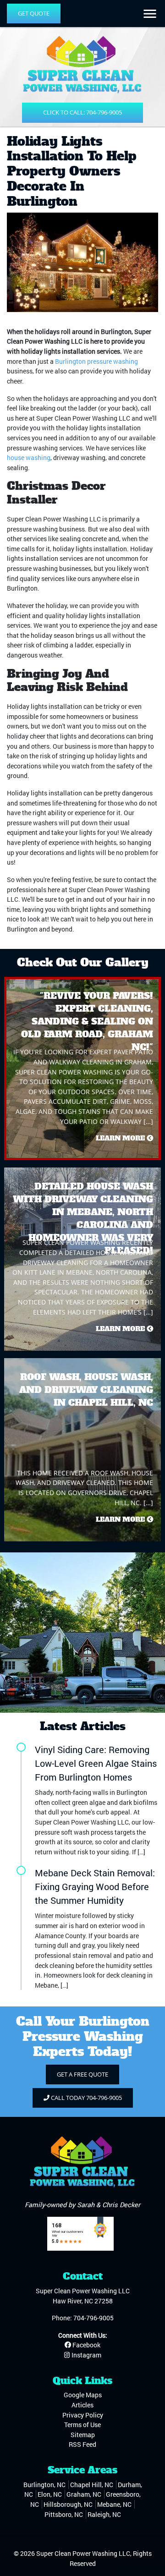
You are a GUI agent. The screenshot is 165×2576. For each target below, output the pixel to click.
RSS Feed (82, 2444)
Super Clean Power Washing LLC (83, 2553)
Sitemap (83, 2435)
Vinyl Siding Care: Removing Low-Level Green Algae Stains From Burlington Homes (96, 1763)
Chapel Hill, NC (92, 2485)
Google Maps (83, 2395)
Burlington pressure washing (96, 361)
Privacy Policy (83, 2415)
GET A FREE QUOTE (82, 2074)
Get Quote (34, 13)
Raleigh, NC (104, 2514)
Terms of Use (82, 2425)
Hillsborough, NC (68, 2504)
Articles (82, 2405)
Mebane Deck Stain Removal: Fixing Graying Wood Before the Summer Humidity (95, 1886)
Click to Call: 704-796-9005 (82, 112)
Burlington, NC (44, 2485)
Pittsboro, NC (64, 2514)
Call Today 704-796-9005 (86, 2098)
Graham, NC (84, 2494)
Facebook (86, 2345)
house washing (29, 458)
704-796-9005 (93, 2318)
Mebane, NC (114, 2504)
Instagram (86, 2355)
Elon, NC (50, 2494)
